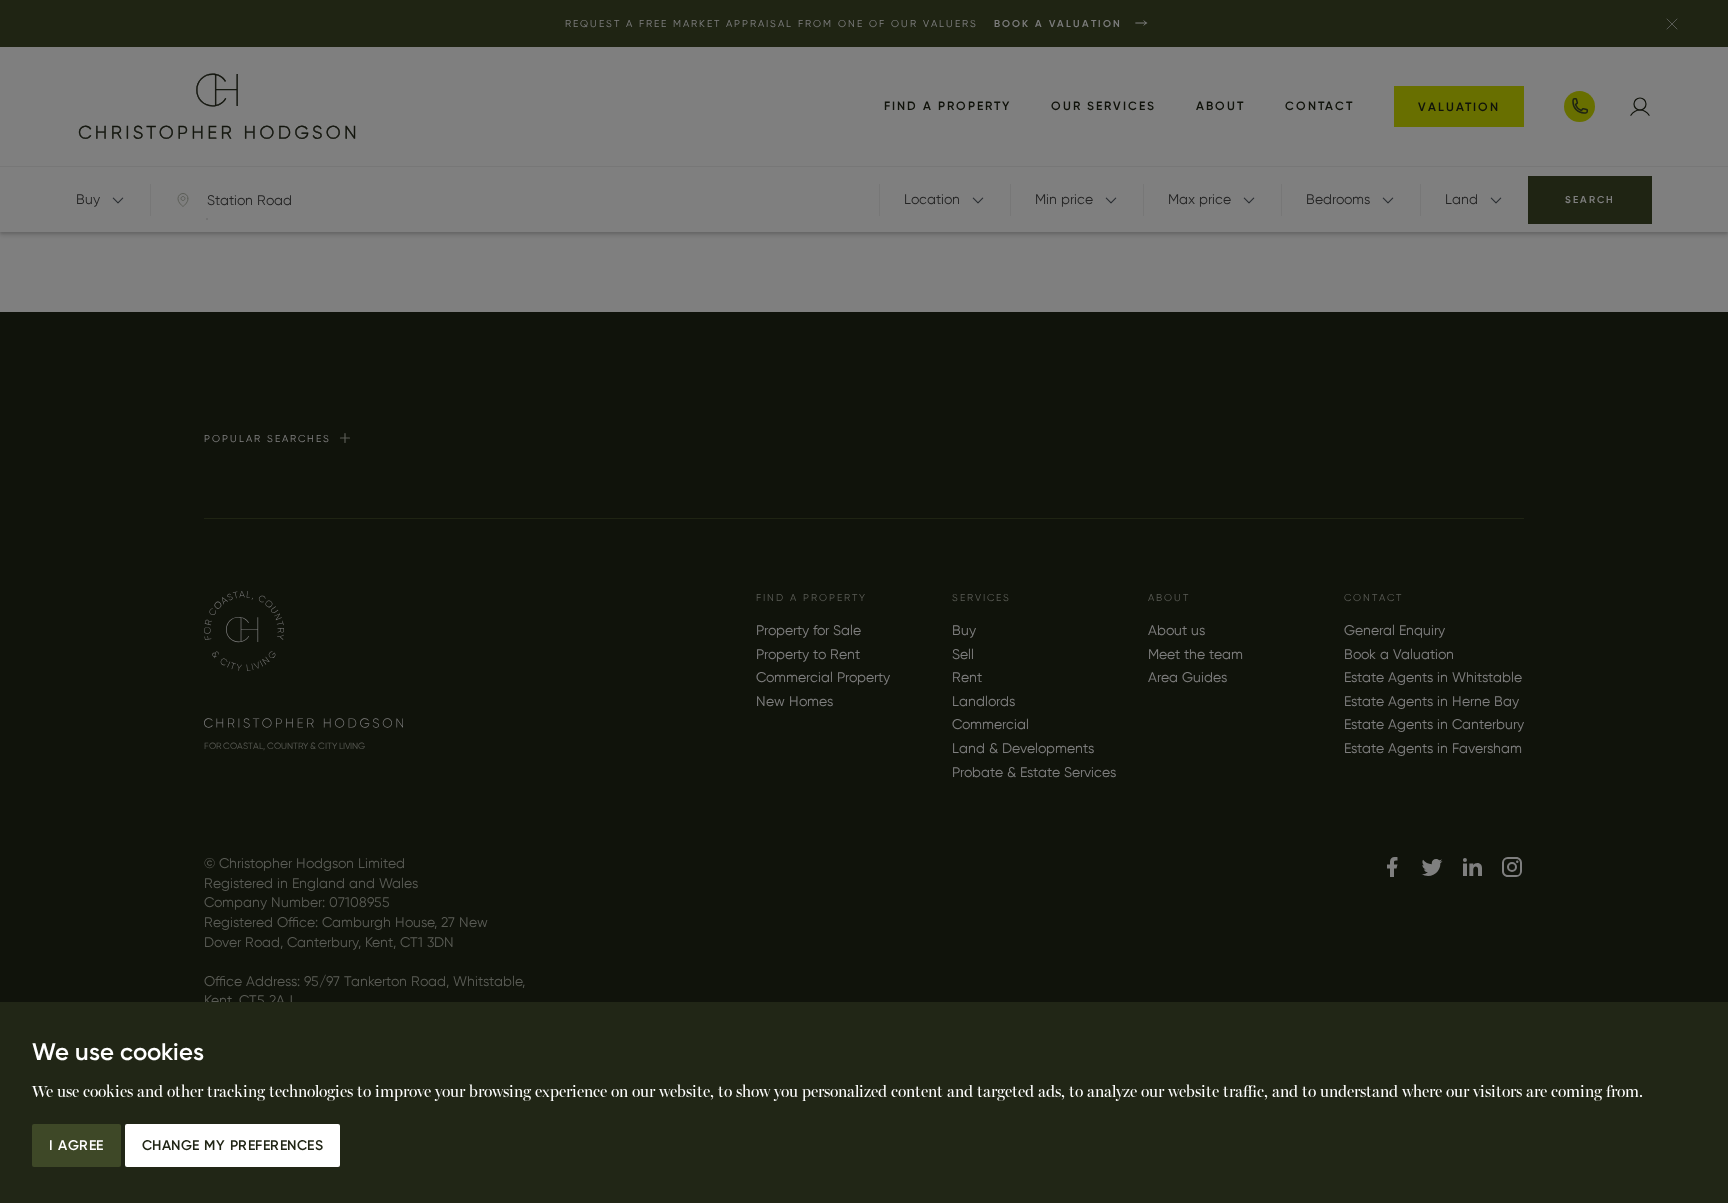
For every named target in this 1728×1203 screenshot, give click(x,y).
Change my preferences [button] (233, 1145)
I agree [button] (76, 1145)
